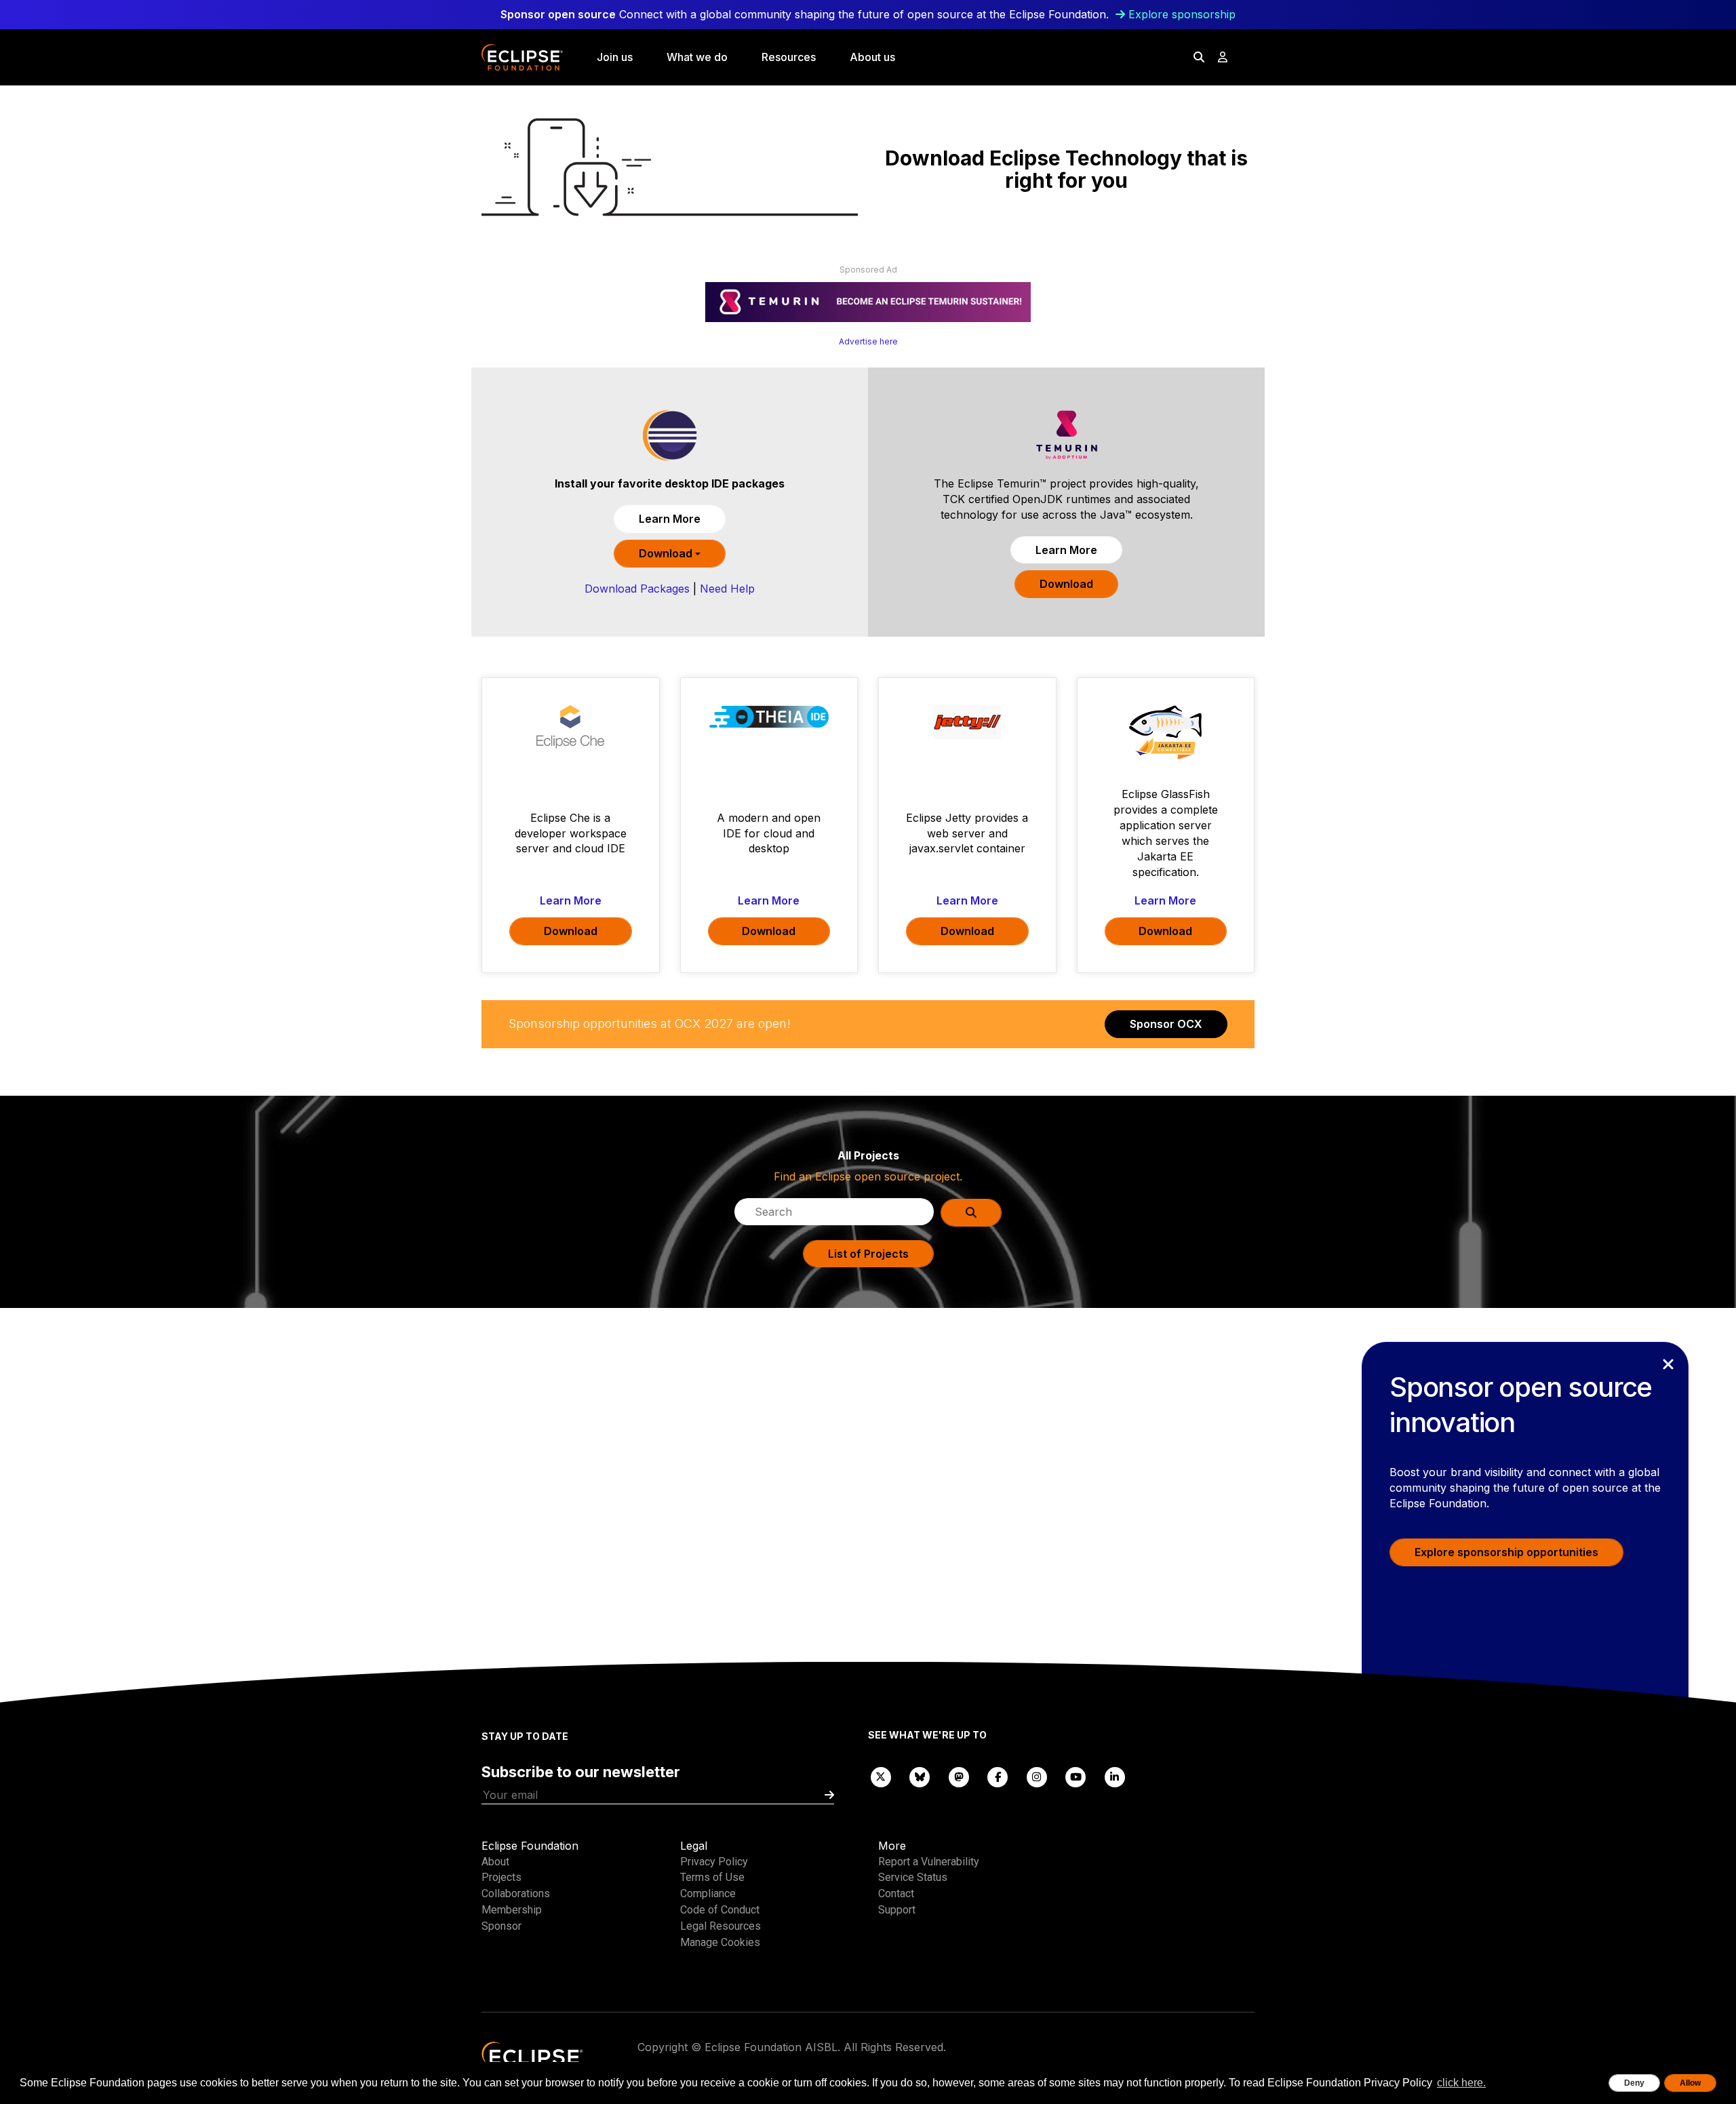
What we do (697, 57)
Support (897, 1910)
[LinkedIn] (1115, 1776)
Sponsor (501, 1926)
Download (667, 553)
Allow (1690, 2083)
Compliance (708, 1893)
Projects (501, 1877)
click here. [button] (1461, 2083)
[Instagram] (1037, 1776)
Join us (615, 57)
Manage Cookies (720, 1942)
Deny (1634, 2083)
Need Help (727, 589)
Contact (896, 1893)
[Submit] (829, 1795)
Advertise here (868, 341)
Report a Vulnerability (929, 1862)
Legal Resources (721, 1926)
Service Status (913, 1877)
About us (872, 57)
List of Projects (868, 1254)
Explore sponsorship (1182, 14)
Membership (512, 1910)
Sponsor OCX (1166, 1024)
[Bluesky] (920, 1776)
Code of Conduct (720, 1910)
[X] (881, 1776)
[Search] (1199, 57)
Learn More (670, 519)
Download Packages (637, 589)
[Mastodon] (959, 1776)
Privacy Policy (714, 1862)
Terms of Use (712, 1877)
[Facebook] (998, 1776)
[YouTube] (1076, 1776)
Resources (789, 57)
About (495, 1862)
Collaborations (516, 1893)
